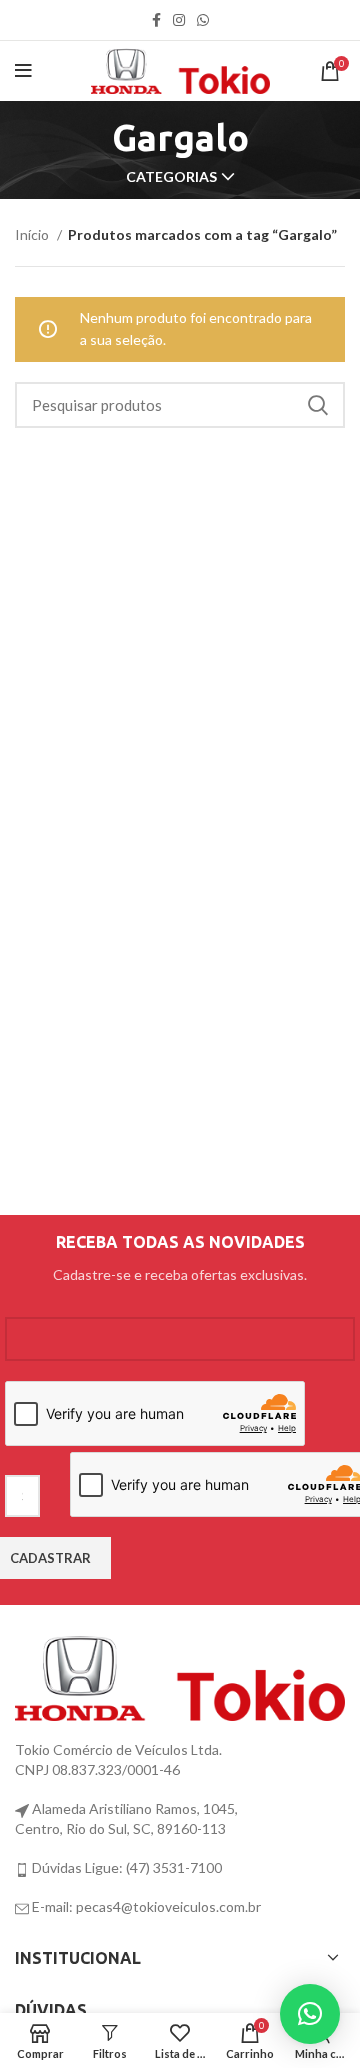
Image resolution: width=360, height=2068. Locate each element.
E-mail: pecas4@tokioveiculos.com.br (145, 1906)
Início (33, 234)
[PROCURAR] (318, 405)
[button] (310, 2014)
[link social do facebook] (156, 20)
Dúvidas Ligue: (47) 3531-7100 (125, 1867)
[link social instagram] (179, 20)
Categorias (171, 177)
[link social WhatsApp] (203, 20)
